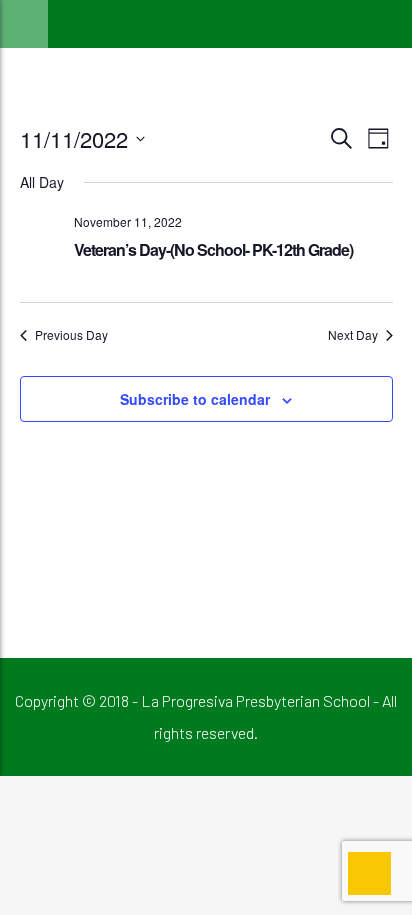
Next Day (353, 335)
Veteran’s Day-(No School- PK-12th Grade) (213, 249)
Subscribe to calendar (195, 399)
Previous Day (71, 335)
